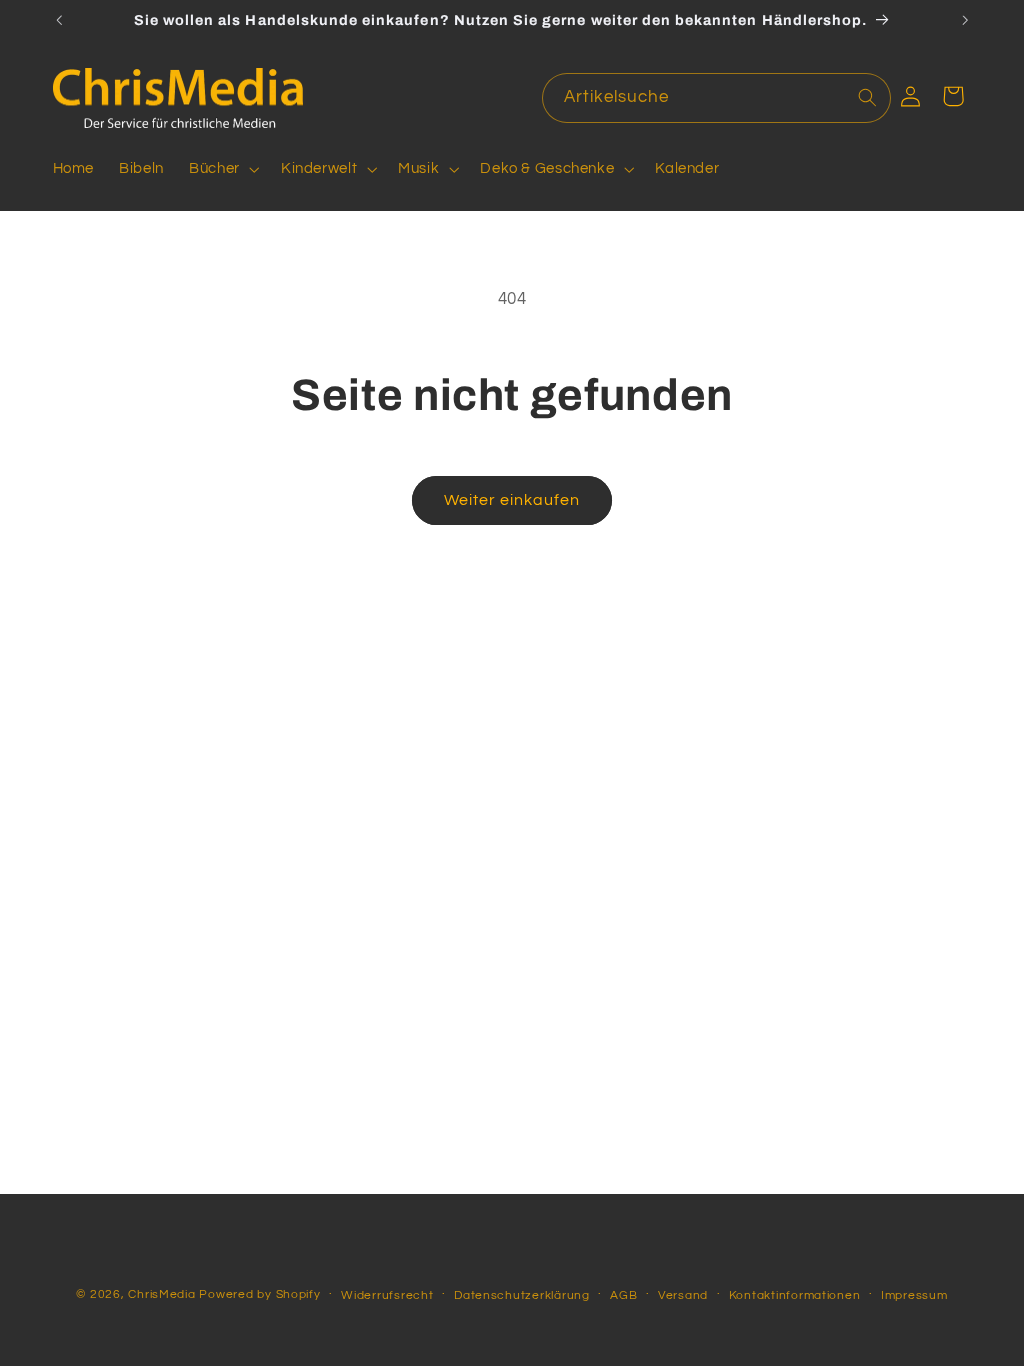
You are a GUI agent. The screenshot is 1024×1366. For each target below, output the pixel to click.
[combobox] (717, 97)
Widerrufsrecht (387, 1295)
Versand (683, 1295)
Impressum (914, 1295)
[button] (223, 169)
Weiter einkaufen (512, 500)
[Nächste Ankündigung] (965, 20)
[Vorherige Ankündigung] (59, 20)
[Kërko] (867, 97)
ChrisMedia (161, 1294)
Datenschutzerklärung (522, 1295)
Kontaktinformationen (795, 1295)
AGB (623, 1295)
